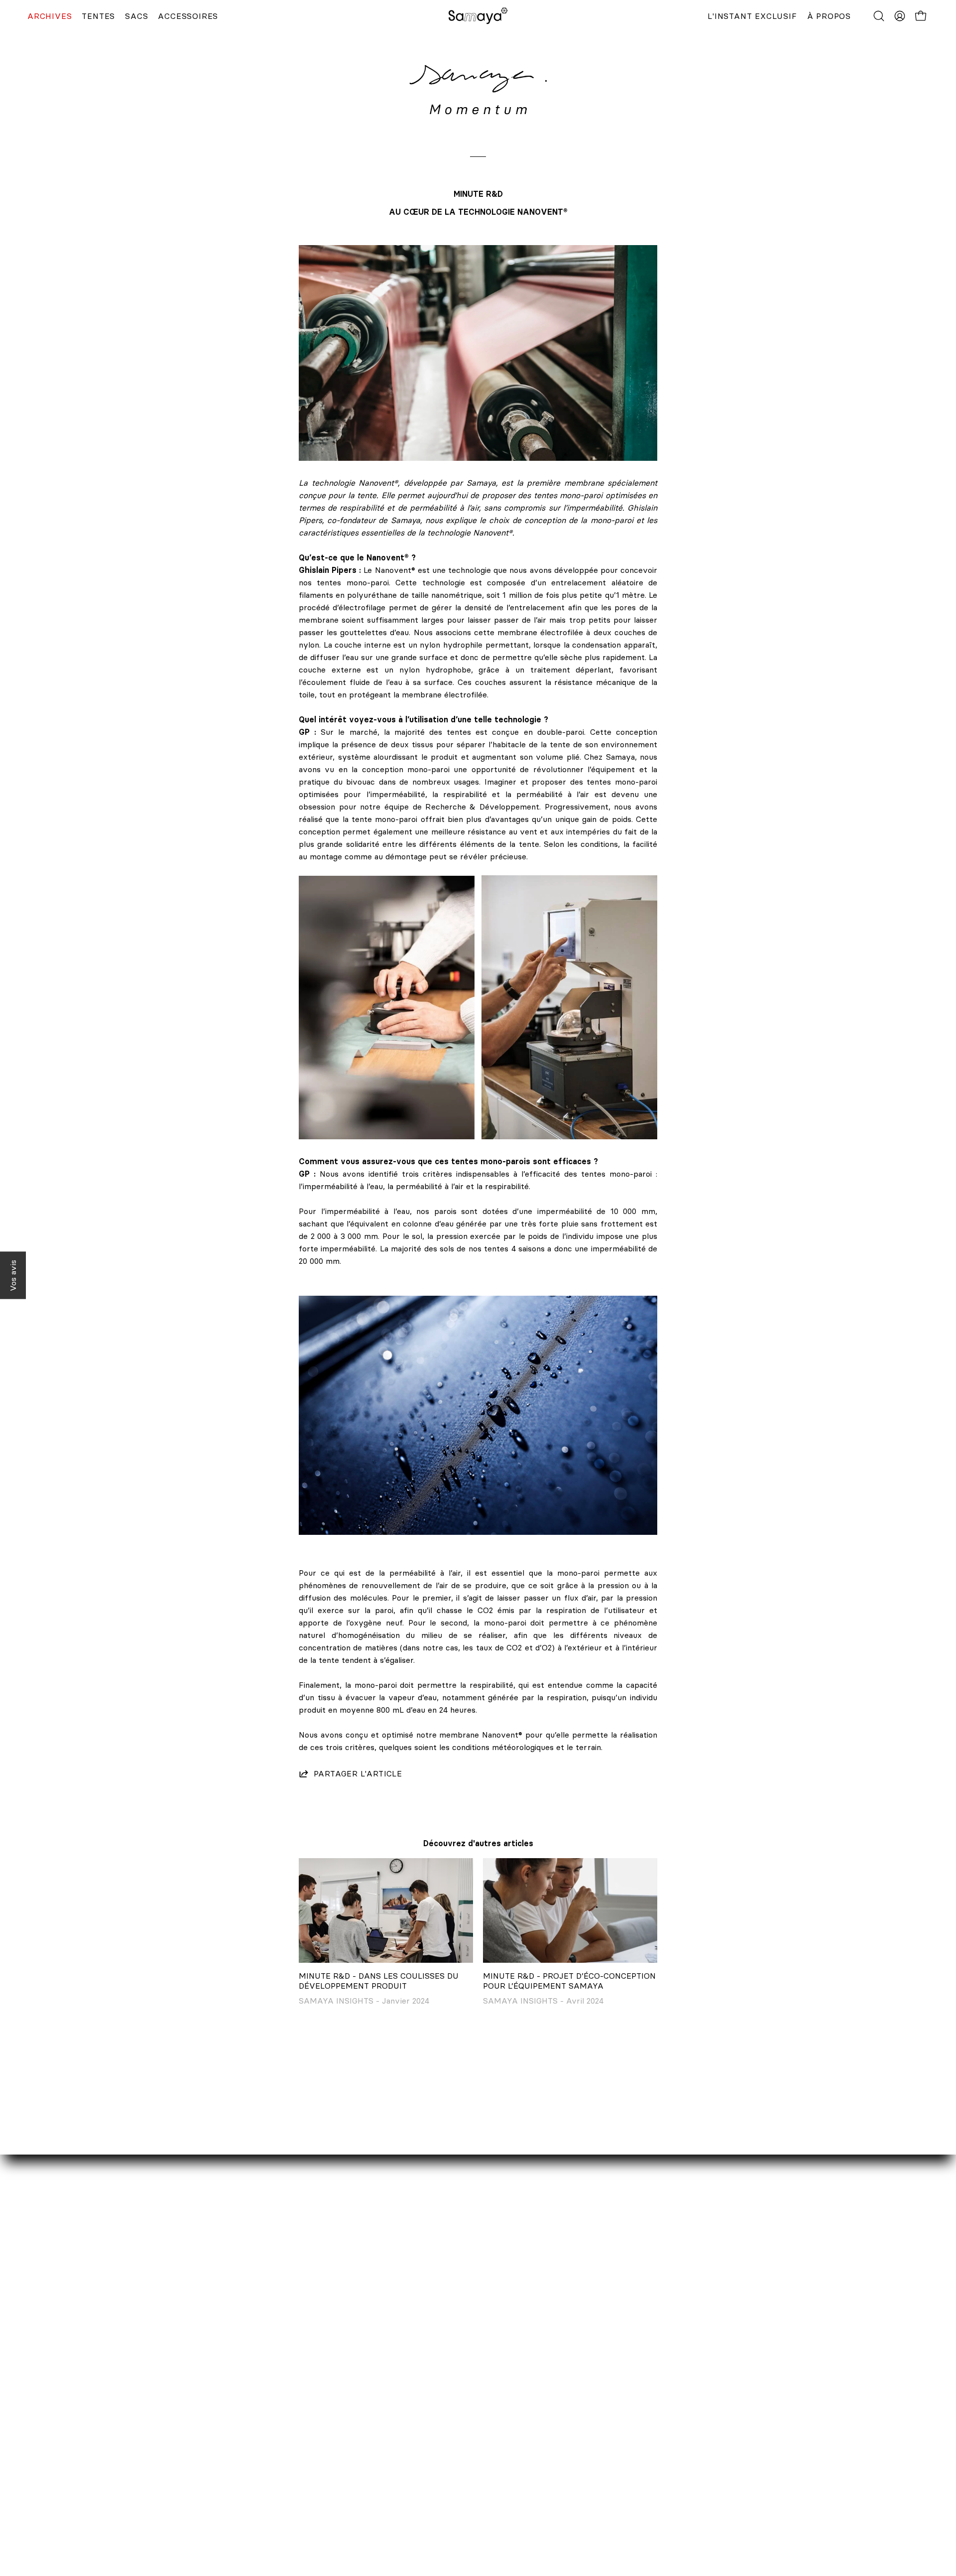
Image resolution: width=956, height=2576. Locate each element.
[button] (879, 16)
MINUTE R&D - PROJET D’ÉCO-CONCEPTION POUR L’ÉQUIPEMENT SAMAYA (569, 1981)
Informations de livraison (421, 2453)
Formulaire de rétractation (425, 2486)
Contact (164, 2437)
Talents (163, 2503)
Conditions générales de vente (432, 2519)
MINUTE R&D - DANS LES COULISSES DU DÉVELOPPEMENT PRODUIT (379, 1981)
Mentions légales (406, 2503)
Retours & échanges (413, 2470)
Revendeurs (172, 2470)
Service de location (185, 2453)
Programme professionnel (198, 2486)
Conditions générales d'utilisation (436, 2552)
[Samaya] (478, 16)
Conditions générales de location (435, 2536)
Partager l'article (358, 1773)
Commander (397, 2437)
